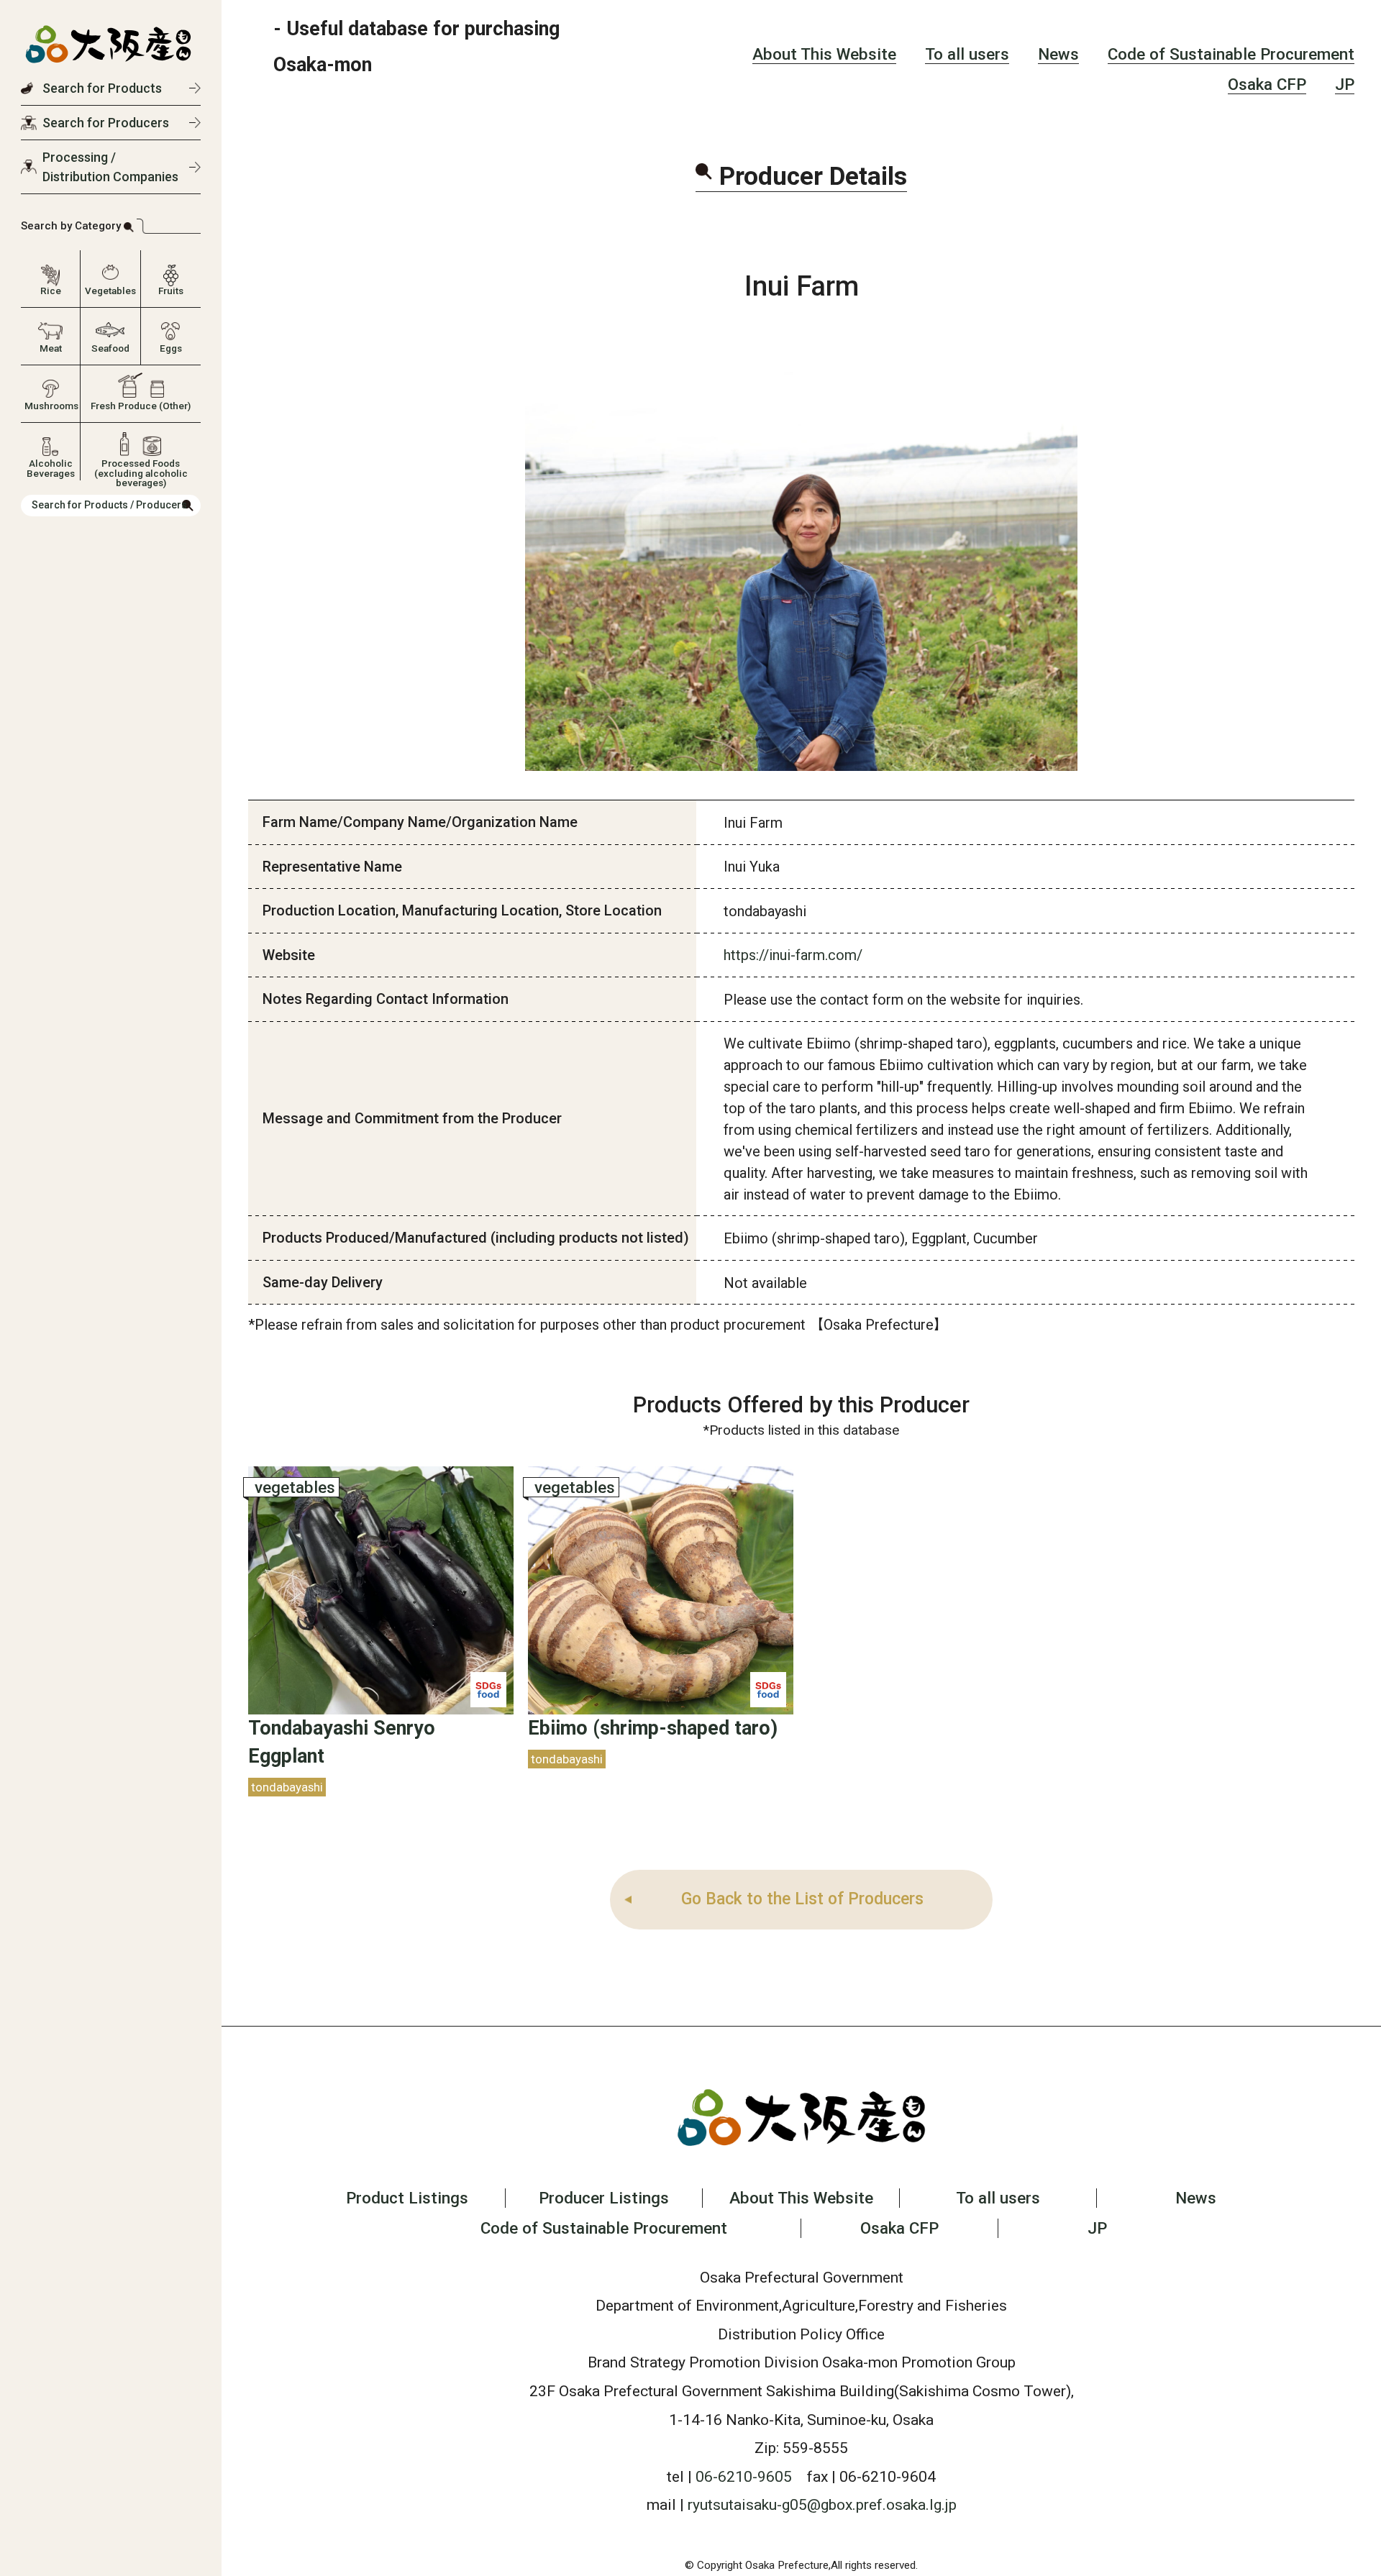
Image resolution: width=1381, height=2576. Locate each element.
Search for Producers (106, 123)
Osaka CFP (1267, 84)
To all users (967, 54)
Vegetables (110, 291)
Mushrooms (50, 406)
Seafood (110, 348)
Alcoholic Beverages (51, 467)
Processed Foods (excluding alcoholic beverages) (141, 467)
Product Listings (407, 2198)
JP (1345, 84)
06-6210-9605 (744, 2476)
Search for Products (102, 88)
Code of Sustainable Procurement (1231, 54)
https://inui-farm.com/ (793, 955)
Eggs (171, 348)
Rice (51, 291)
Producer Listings (604, 2198)
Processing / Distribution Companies (110, 167)
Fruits (171, 291)
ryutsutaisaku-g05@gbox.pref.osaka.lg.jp (822, 2504)
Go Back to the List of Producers (802, 1899)
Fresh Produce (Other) (141, 406)
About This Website (824, 54)
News (1058, 54)
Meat (51, 348)
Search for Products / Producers (109, 505)
